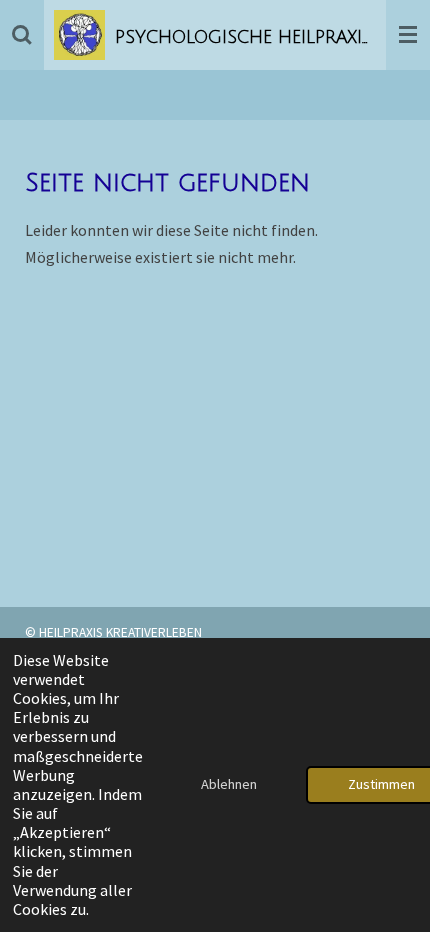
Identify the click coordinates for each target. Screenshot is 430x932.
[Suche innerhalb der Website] (22, 35)
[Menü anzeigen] (408, 35)
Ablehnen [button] (229, 784)
